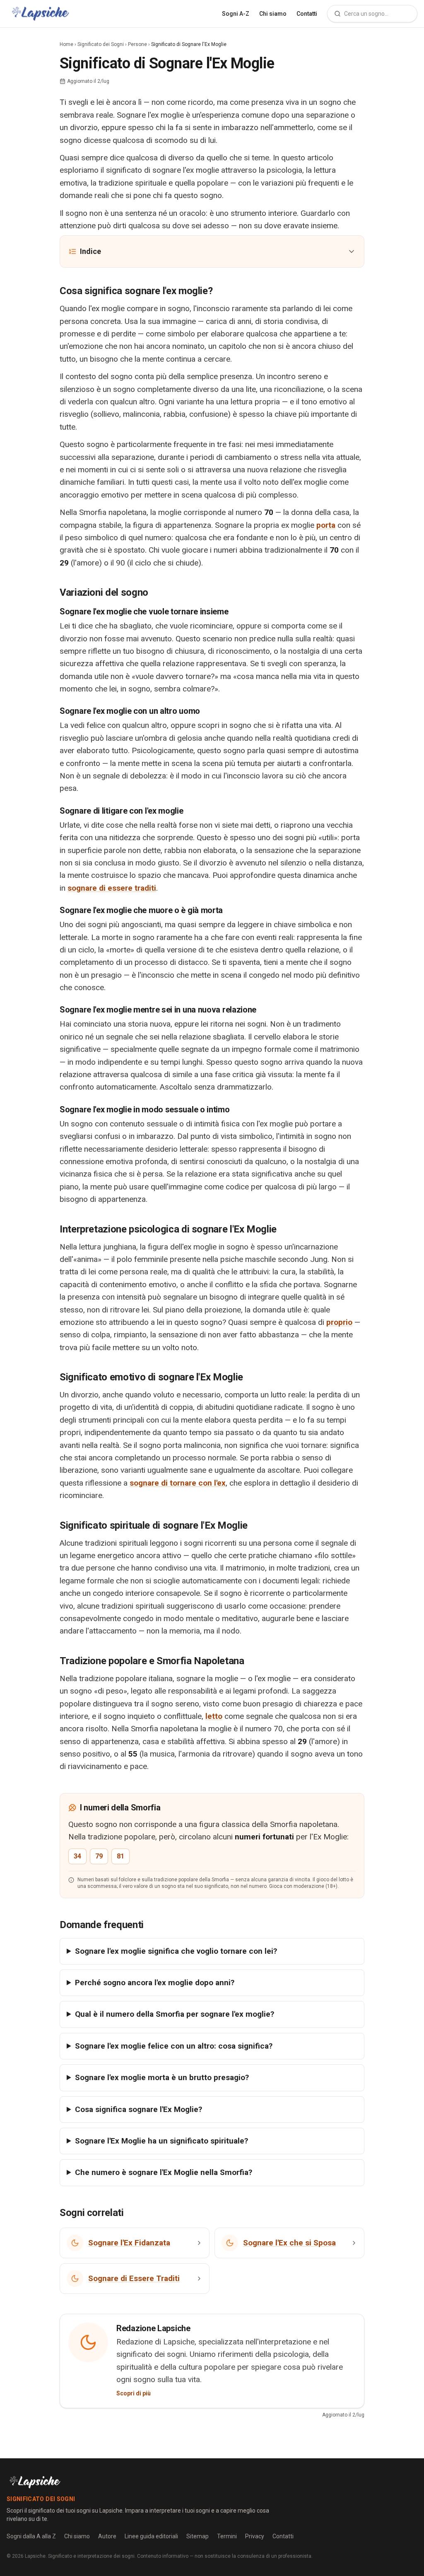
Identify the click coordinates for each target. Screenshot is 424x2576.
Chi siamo (273, 14)
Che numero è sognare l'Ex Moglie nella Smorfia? (164, 2172)
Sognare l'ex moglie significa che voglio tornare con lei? (176, 1951)
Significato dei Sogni (101, 44)
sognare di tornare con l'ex (178, 1483)
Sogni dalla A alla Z (31, 2536)
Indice (90, 251)
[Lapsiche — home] (40, 14)
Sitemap (198, 2536)
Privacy (255, 2536)
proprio (339, 1322)
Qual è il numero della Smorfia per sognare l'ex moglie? (175, 2014)
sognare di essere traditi (112, 888)
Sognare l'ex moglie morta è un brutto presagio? (162, 2077)
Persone (137, 44)
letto (214, 1716)
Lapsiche (35, 2556)
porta (326, 525)
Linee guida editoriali (151, 2536)
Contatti (307, 14)
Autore (107, 2536)
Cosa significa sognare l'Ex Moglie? (139, 2109)
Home (66, 44)
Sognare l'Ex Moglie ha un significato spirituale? (161, 2141)
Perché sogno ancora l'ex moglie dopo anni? (155, 1983)
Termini (227, 2536)
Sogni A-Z (236, 14)
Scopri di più (134, 2393)
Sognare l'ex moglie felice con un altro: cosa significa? (174, 2046)
